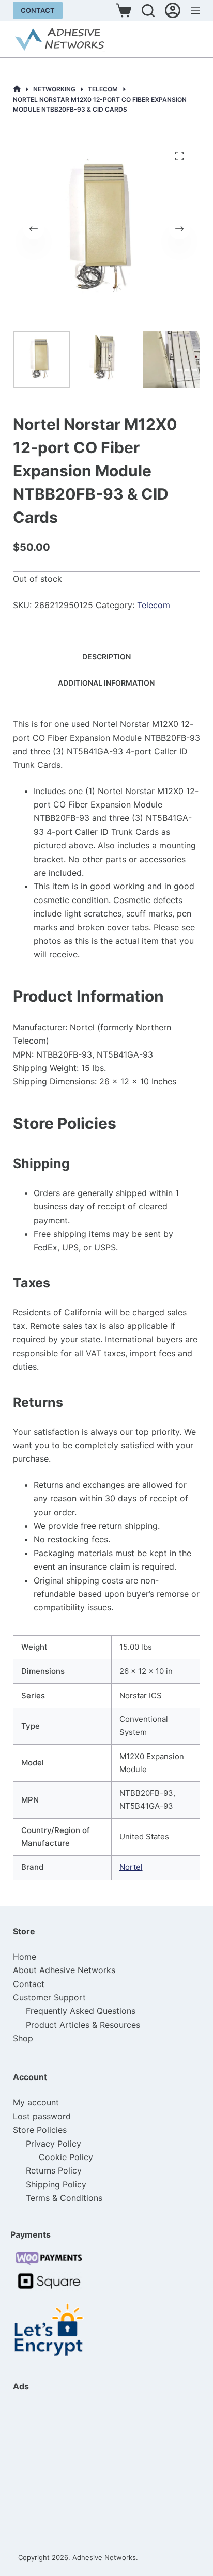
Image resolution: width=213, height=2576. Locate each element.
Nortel (131, 1867)
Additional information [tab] (106, 683)
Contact (38, 10)
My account (36, 2102)
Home (25, 1957)
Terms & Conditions (64, 2198)
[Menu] (195, 10)
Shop (23, 2038)
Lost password (42, 2116)
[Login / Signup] (173, 10)
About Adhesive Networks (64, 1970)
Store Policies (40, 2130)
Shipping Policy (56, 2184)
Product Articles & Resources (83, 2025)
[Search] (148, 11)
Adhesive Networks (104, 2557)
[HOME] (17, 89)
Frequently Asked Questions (81, 2011)
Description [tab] (106, 656)
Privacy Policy (54, 2144)
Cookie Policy (66, 2157)
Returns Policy (54, 2170)
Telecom (154, 605)
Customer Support (49, 1997)
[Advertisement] (65, 2465)
